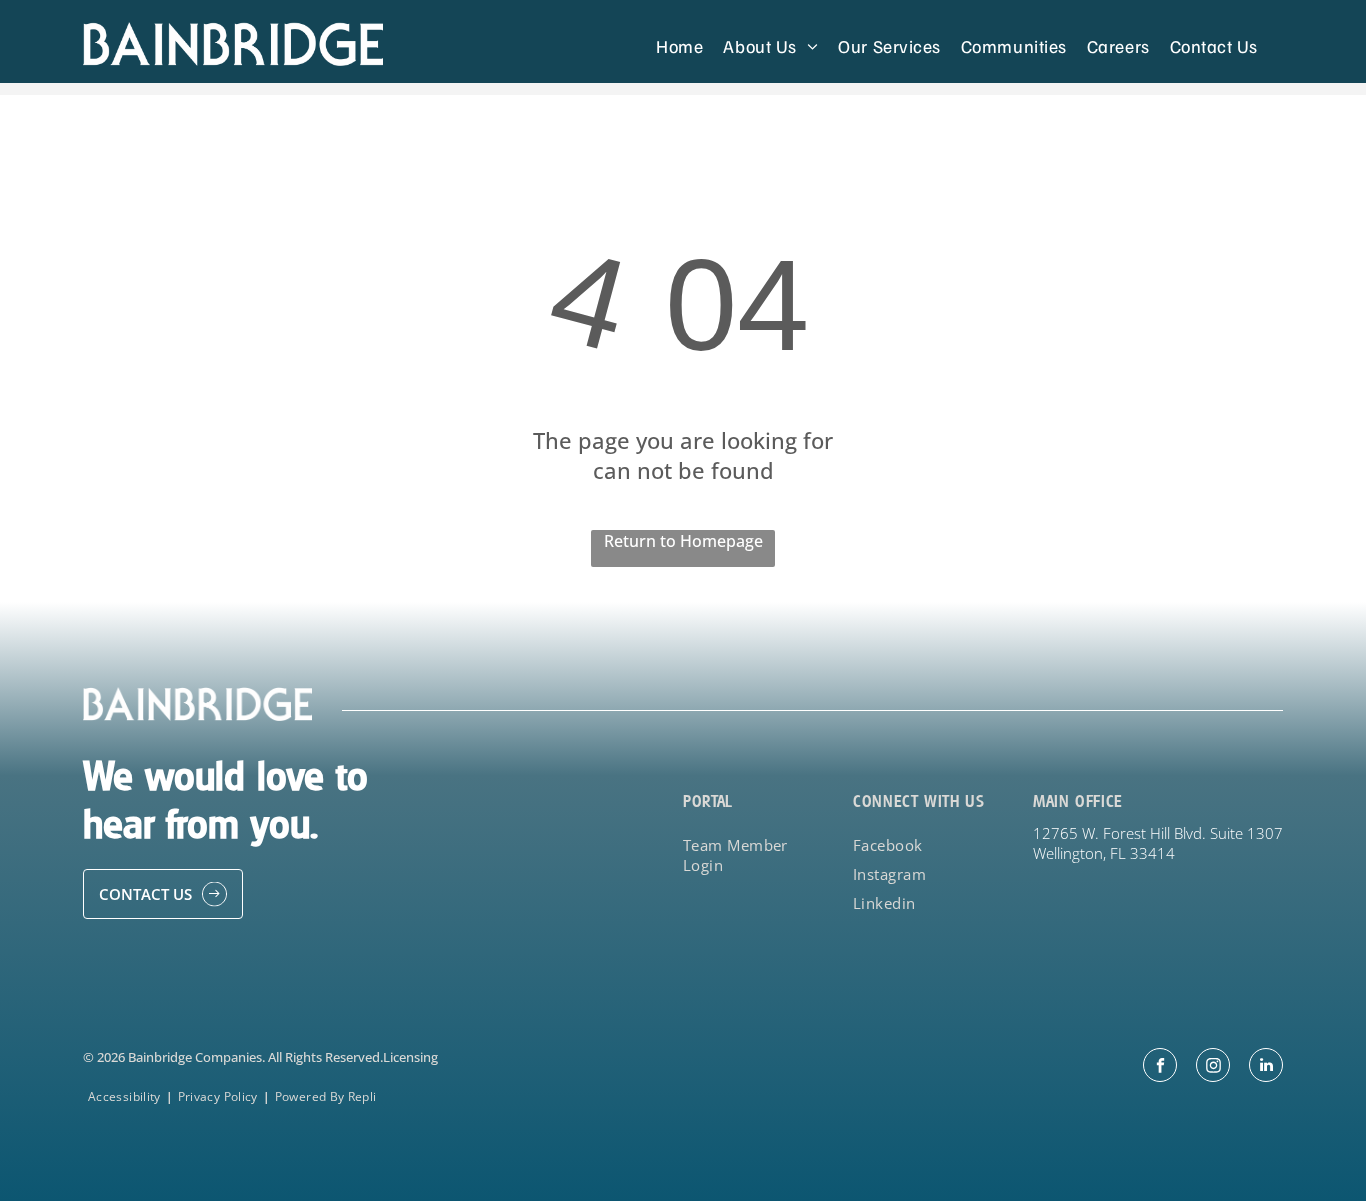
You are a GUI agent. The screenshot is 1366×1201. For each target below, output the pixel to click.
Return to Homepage (683, 541)
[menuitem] (679, 45)
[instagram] (1213, 1067)
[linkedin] (1266, 1067)
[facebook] (1160, 1067)
